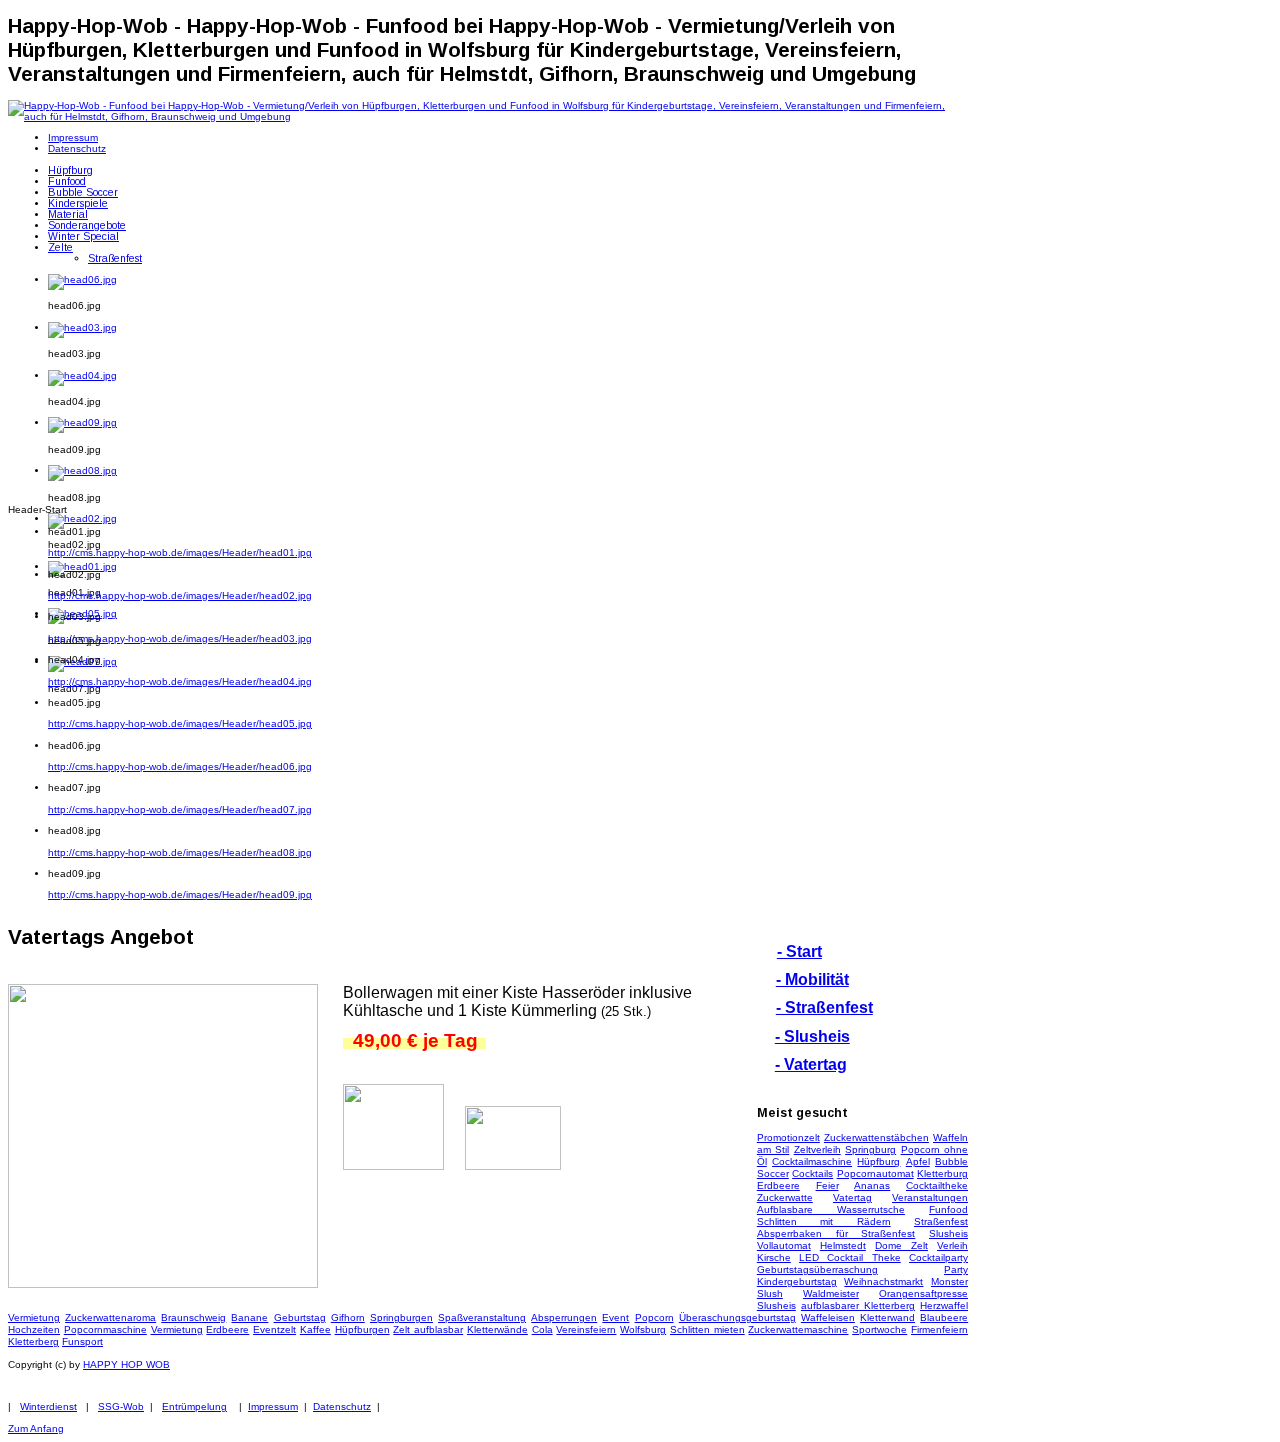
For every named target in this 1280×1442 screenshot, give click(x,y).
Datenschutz (342, 1406)
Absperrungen (564, 1317)
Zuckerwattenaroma (110, 1317)
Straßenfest (941, 1221)
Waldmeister (831, 1293)
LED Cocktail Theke (850, 1257)
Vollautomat (784, 1245)
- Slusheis (812, 1036)
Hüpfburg (878, 1161)
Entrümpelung (194, 1406)
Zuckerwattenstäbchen (876, 1137)
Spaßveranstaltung (482, 1317)
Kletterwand (887, 1317)
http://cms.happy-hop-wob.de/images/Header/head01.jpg (180, 552)
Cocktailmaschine (812, 1161)
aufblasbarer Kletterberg (858, 1305)
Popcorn (654, 1317)
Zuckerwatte (785, 1197)
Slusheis (948, 1233)
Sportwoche (879, 1329)
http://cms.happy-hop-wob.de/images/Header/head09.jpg (180, 894)
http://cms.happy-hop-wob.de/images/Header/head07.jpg (180, 809)
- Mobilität (812, 979)
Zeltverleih (817, 1149)
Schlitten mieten (707, 1329)
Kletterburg (942, 1173)
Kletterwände (497, 1329)
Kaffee (315, 1329)
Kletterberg (33, 1341)
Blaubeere (944, 1317)
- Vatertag (811, 1064)
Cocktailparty (938, 1257)
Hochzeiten (34, 1329)
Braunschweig (193, 1317)
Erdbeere (778, 1185)
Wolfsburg (643, 1329)
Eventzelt (274, 1329)
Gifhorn (348, 1317)
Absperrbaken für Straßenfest (836, 1233)
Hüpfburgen (362, 1329)
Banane (249, 1317)
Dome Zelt (901, 1245)
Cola (542, 1329)
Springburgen (401, 1317)
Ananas (872, 1185)
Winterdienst (48, 1406)
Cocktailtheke (937, 1185)
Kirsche (774, 1257)
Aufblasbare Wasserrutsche (831, 1209)
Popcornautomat (875, 1173)
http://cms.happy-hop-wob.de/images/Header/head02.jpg (180, 595)
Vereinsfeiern (586, 1329)
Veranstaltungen (930, 1197)
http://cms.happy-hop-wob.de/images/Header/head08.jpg (180, 852)
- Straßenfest (824, 1007)
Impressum (273, 1406)
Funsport (82, 1341)
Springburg (870, 1149)
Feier (827, 1185)
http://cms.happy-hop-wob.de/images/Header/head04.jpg (180, 681)
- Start (799, 951)
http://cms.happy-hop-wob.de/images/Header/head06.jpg (180, 766)
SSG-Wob (121, 1406)
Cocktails (812, 1173)
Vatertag (852, 1197)
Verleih (952, 1245)
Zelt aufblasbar (428, 1329)
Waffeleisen (828, 1317)
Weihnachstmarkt (883, 1281)
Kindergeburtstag (797, 1281)
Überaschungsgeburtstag (737, 1317)
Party (956, 1269)
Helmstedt (843, 1245)
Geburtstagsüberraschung (817, 1269)
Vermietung (34, 1317)
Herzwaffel (944, 1305)
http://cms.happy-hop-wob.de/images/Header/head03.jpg (180, 638)
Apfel (918, 1161)
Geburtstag (300, 1317)
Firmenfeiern (939, 1329)
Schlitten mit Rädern (824, 1221)
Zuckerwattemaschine (798, 1329)
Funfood (948, 1209)
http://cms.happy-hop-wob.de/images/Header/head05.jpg (180, 723)
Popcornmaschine (105, 1329)
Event (615, 1317)
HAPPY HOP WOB (126, 1364)
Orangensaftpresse (923, 1293)
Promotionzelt (788, 1137)
